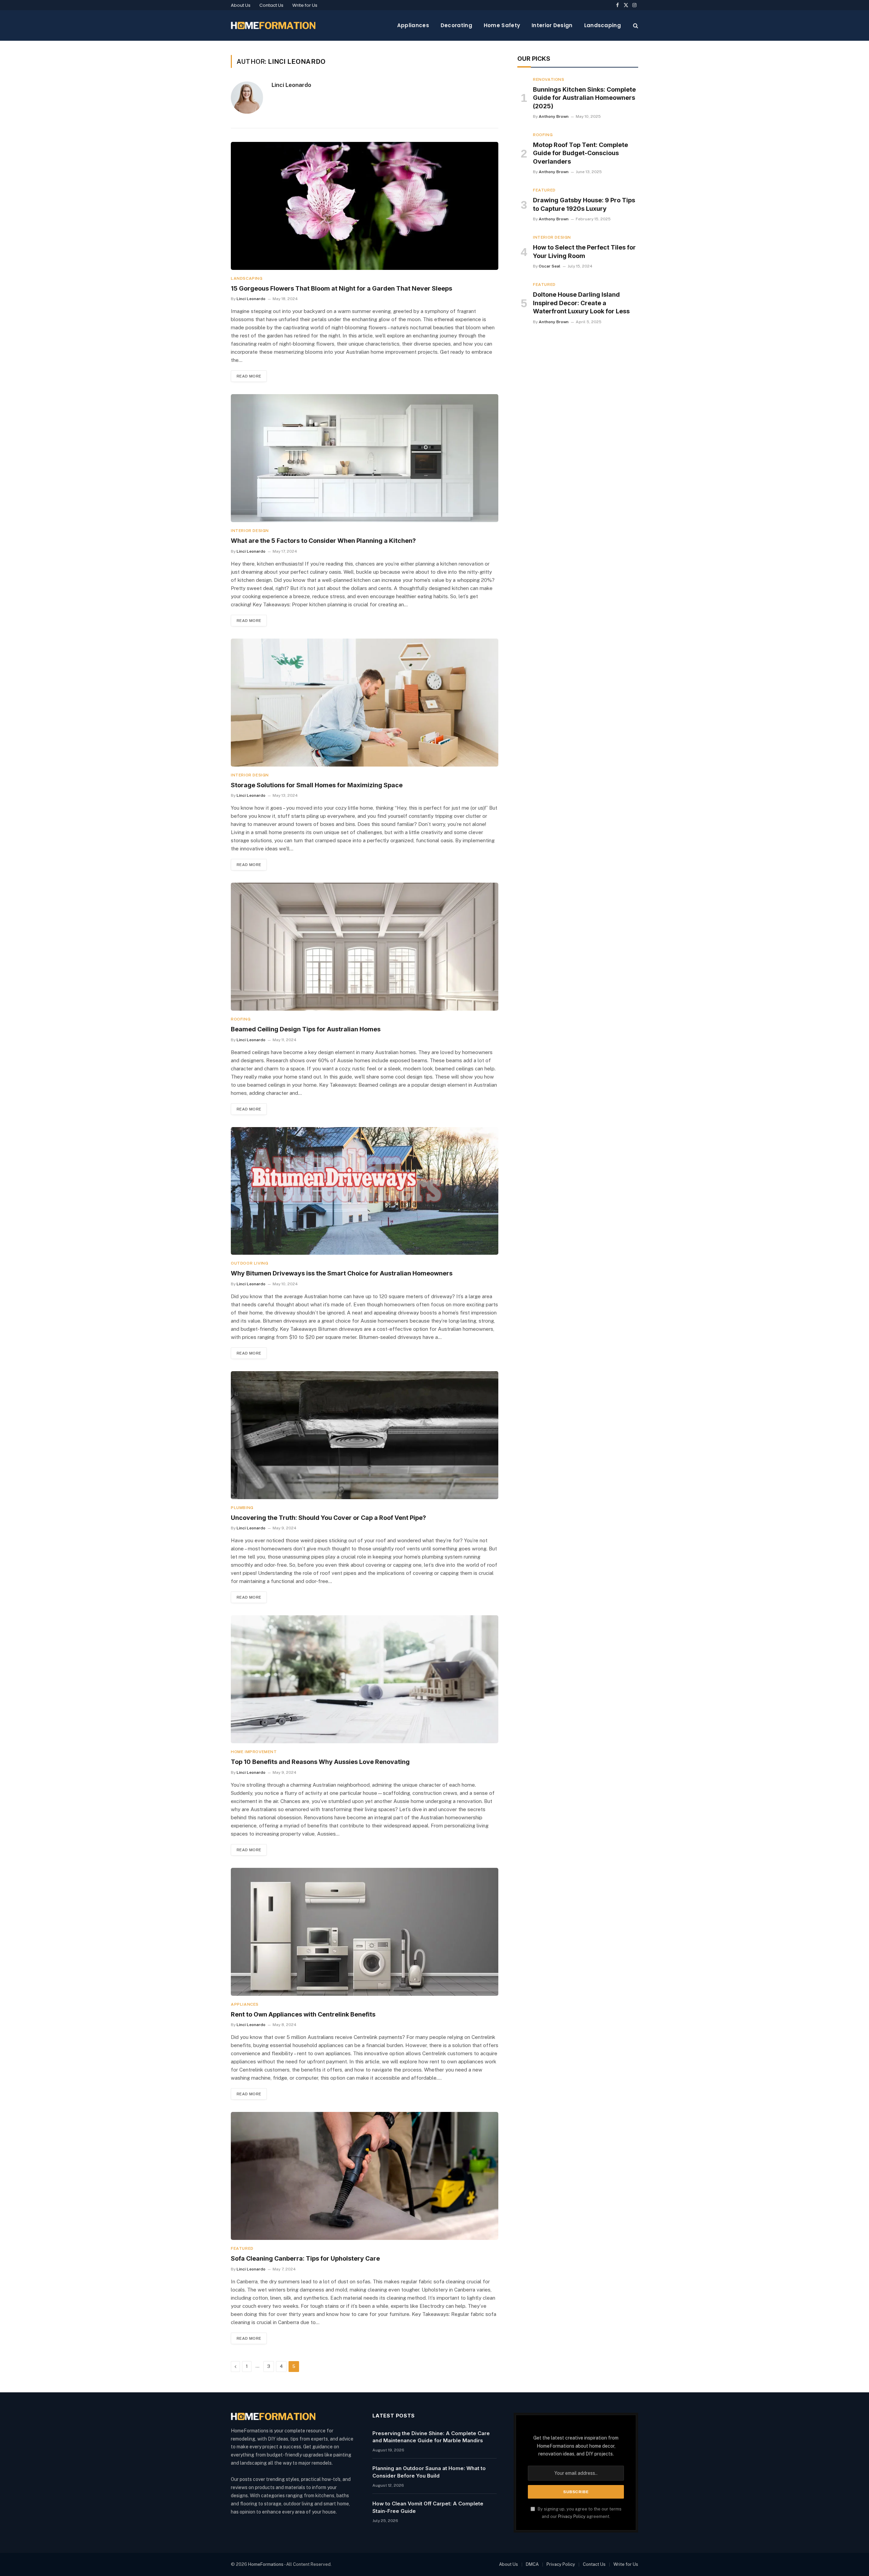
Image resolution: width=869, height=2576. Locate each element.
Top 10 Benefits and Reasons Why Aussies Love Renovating (320, 1762)
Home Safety (502, 25)
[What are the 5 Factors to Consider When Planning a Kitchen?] (365, 458)
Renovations (549, 79)
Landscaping (603, 25)
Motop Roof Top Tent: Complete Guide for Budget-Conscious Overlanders (580, 153)
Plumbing (242, 1508)
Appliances (413, 25)
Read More (249, 376)
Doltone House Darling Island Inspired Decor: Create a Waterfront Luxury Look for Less (581, 303)
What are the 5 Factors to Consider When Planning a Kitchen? (323, 541)
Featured (242, 2248)
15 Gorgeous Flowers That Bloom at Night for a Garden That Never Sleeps (341, 288)
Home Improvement (254, 1752)
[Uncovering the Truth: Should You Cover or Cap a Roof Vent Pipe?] (365, 1435)
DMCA (532, 2564)
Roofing (241, 1019)
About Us (241, 5)
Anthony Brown (554, 116)
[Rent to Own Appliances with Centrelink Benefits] (365, 1932)
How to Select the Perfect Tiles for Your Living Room (584, 251)
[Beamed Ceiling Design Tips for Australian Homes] (365, 947)
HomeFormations (266, 2564)
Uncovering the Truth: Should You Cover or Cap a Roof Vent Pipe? (328, 1518)
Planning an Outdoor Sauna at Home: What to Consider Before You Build (429, 2472)
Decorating (456, 25)
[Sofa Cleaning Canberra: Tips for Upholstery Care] (365, 2176)
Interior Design (552, 25)
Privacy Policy (572, 2516)
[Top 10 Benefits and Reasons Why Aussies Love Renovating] (365, 1679)
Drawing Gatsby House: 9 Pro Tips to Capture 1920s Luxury (584, 204)
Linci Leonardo (291, 85)
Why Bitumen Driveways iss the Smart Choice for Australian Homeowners (342, 1273)
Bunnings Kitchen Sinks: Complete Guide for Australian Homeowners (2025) (584, 98)
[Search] (635, 26)
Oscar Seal (550, 266)
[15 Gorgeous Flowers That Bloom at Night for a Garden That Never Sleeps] (365, 206)
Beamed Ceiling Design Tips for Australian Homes (306, 1029)
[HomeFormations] (273, 25)
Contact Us (271, 5)
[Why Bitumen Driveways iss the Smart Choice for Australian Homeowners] (365, 1191)
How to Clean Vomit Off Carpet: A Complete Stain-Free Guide (428, 2507)
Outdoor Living (249, 1263)
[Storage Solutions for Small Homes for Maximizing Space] (365, 703)
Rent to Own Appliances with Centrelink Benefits (303, 2014)
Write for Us (305, 5)
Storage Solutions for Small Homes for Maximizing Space (317, 785)
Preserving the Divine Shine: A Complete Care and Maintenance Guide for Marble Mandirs (431, 2437)
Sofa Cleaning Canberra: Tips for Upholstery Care (305, 2258)
